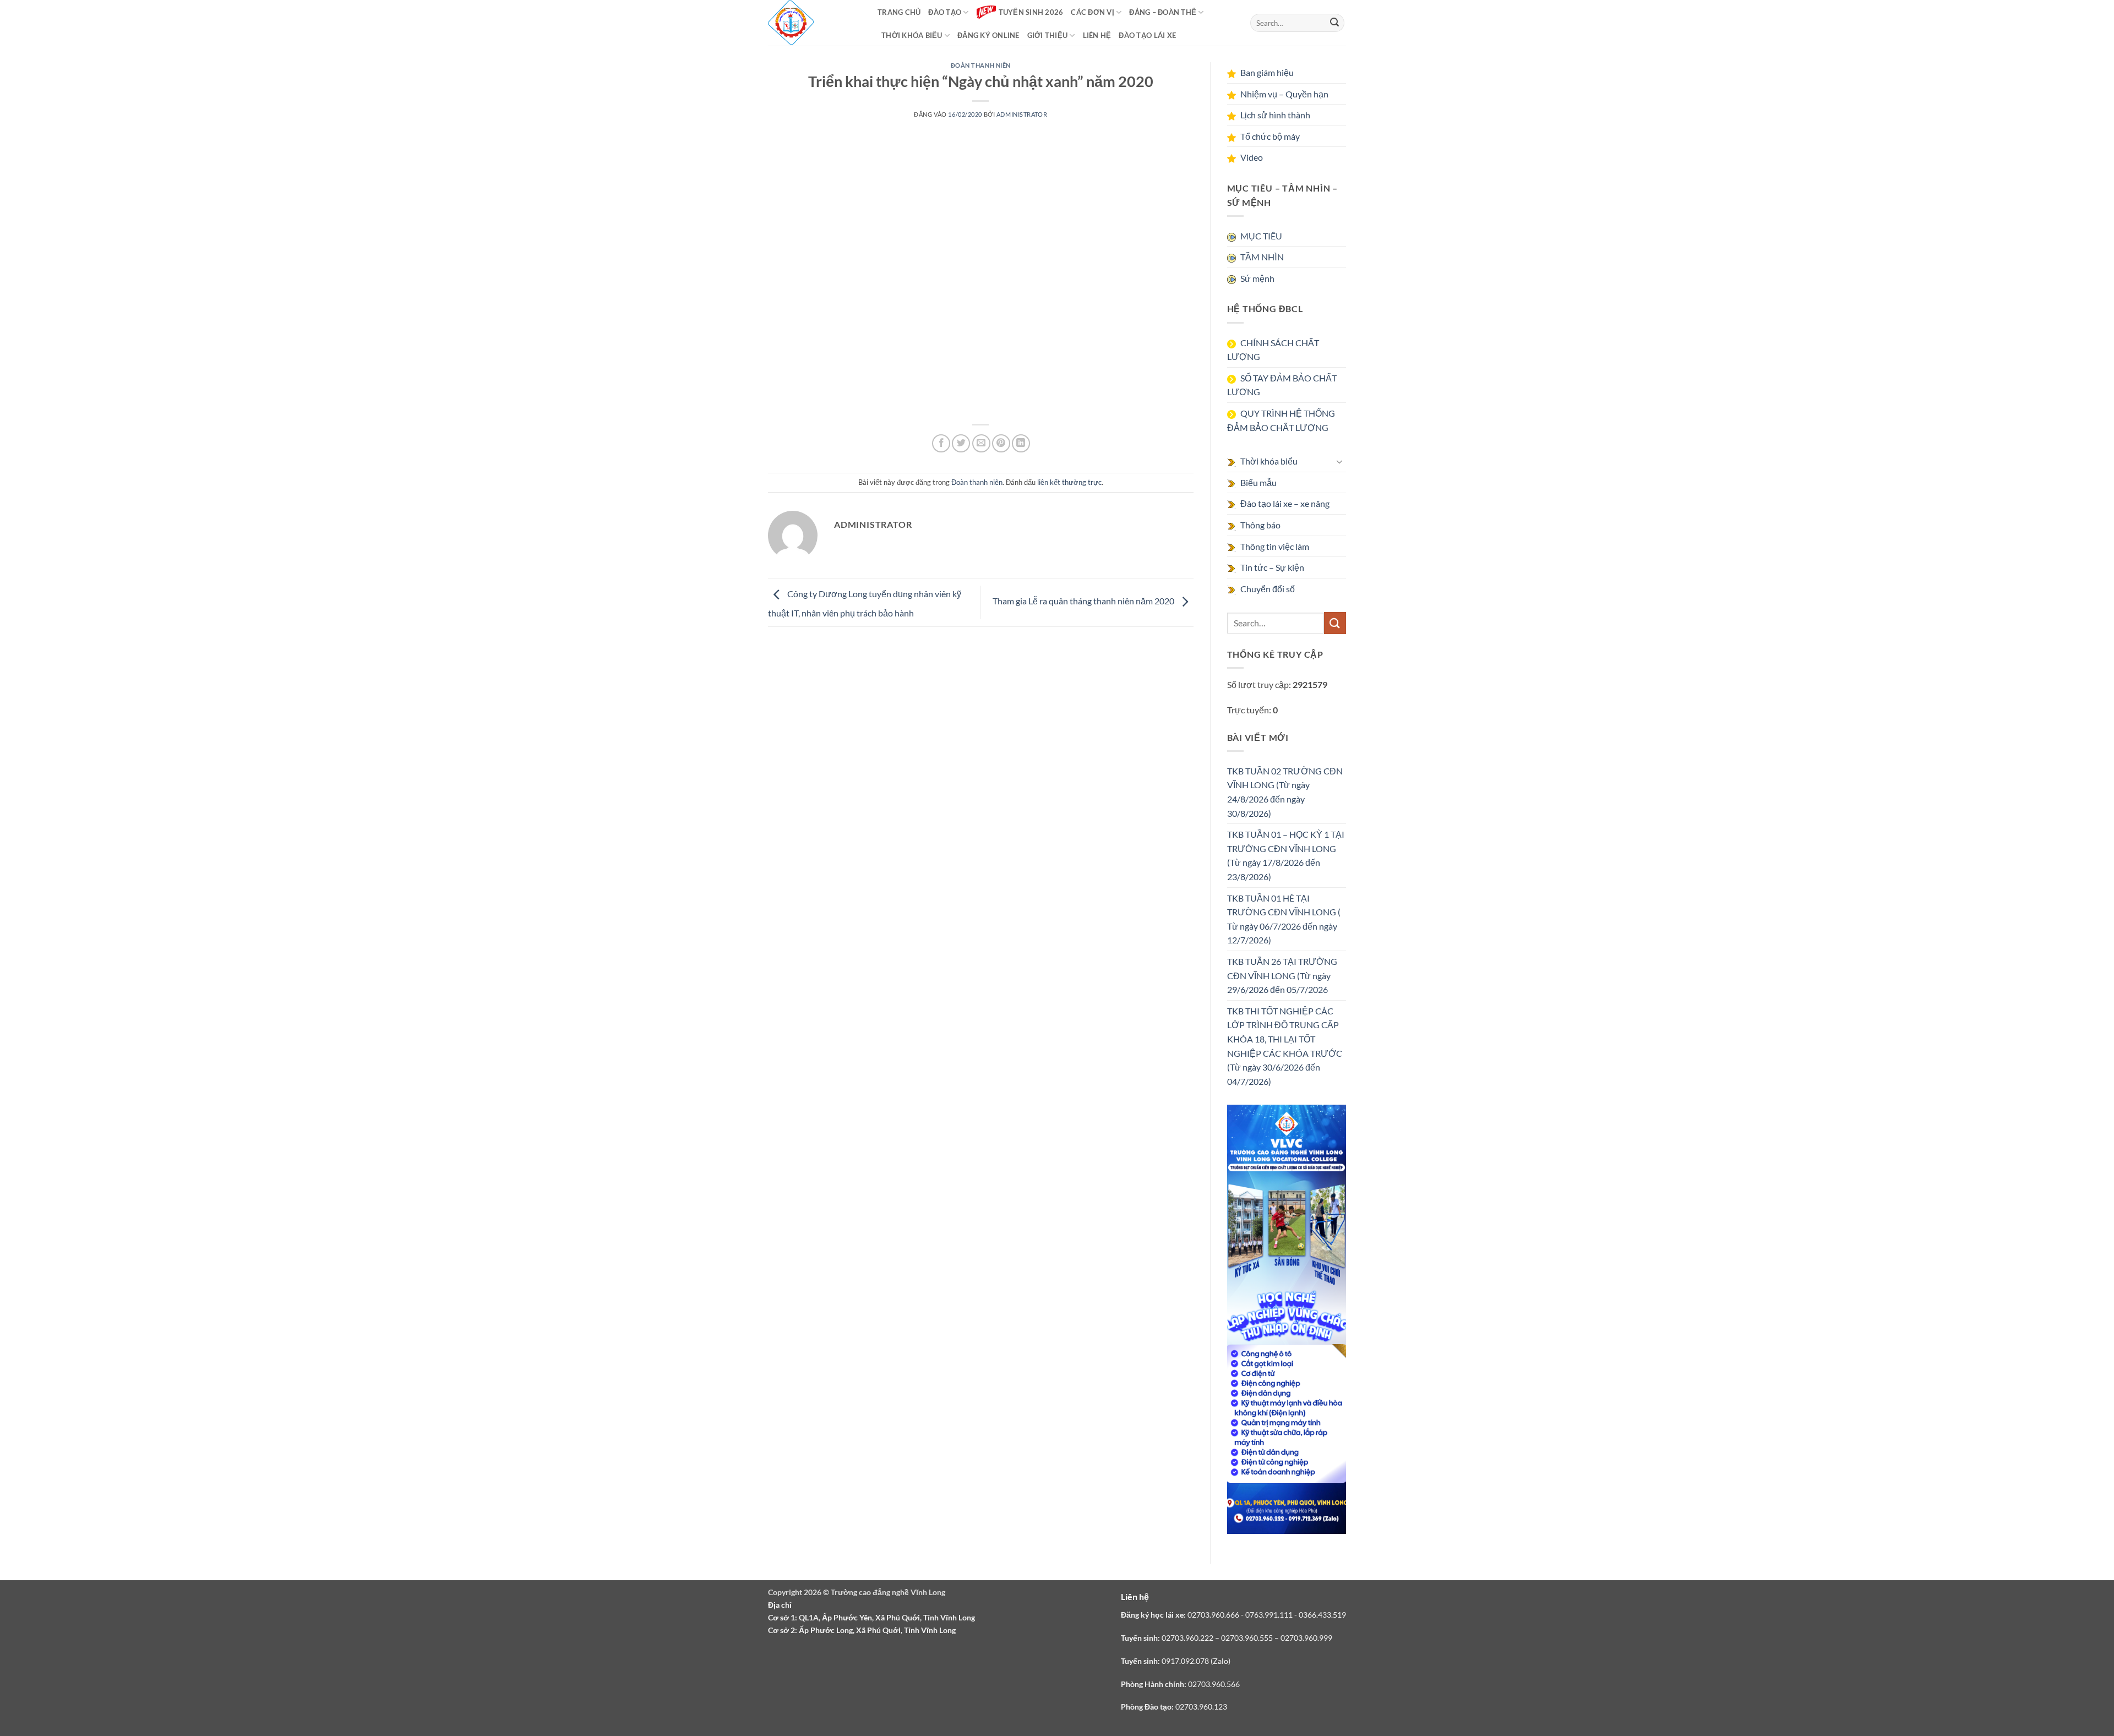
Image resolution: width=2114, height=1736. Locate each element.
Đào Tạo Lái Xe (1147, 35)
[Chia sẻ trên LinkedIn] (1021, 443)
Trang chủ (899, 12)
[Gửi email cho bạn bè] (981, 443)
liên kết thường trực (1069, 482)
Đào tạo (945, 12)
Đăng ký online (988, 35)
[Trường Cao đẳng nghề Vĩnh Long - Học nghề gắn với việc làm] (791, 23)
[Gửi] (1334, 23)
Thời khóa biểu (912, 35)
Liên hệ (1097, 35)
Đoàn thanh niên (981, 65)
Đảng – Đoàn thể (1163, 12)
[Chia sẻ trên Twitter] (961, 443)
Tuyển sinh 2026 (1031, 12)
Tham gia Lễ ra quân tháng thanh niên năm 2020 (1084, 601)
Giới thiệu (1048, 35)
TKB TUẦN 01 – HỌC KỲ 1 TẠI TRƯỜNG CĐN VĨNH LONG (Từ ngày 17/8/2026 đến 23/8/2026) (1286, 855)
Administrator (1022, 114)
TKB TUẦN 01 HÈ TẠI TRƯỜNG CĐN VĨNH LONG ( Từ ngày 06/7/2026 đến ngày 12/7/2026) (1284, 919)
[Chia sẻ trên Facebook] (941, 443)
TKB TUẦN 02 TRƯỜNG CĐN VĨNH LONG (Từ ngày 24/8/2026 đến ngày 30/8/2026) (1285, 792)
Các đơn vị (1093, 12)
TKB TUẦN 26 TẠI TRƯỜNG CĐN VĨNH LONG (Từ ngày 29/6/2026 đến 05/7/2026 (1282, 975)
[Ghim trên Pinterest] (1001, 443)
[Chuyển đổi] (1339, 461)
